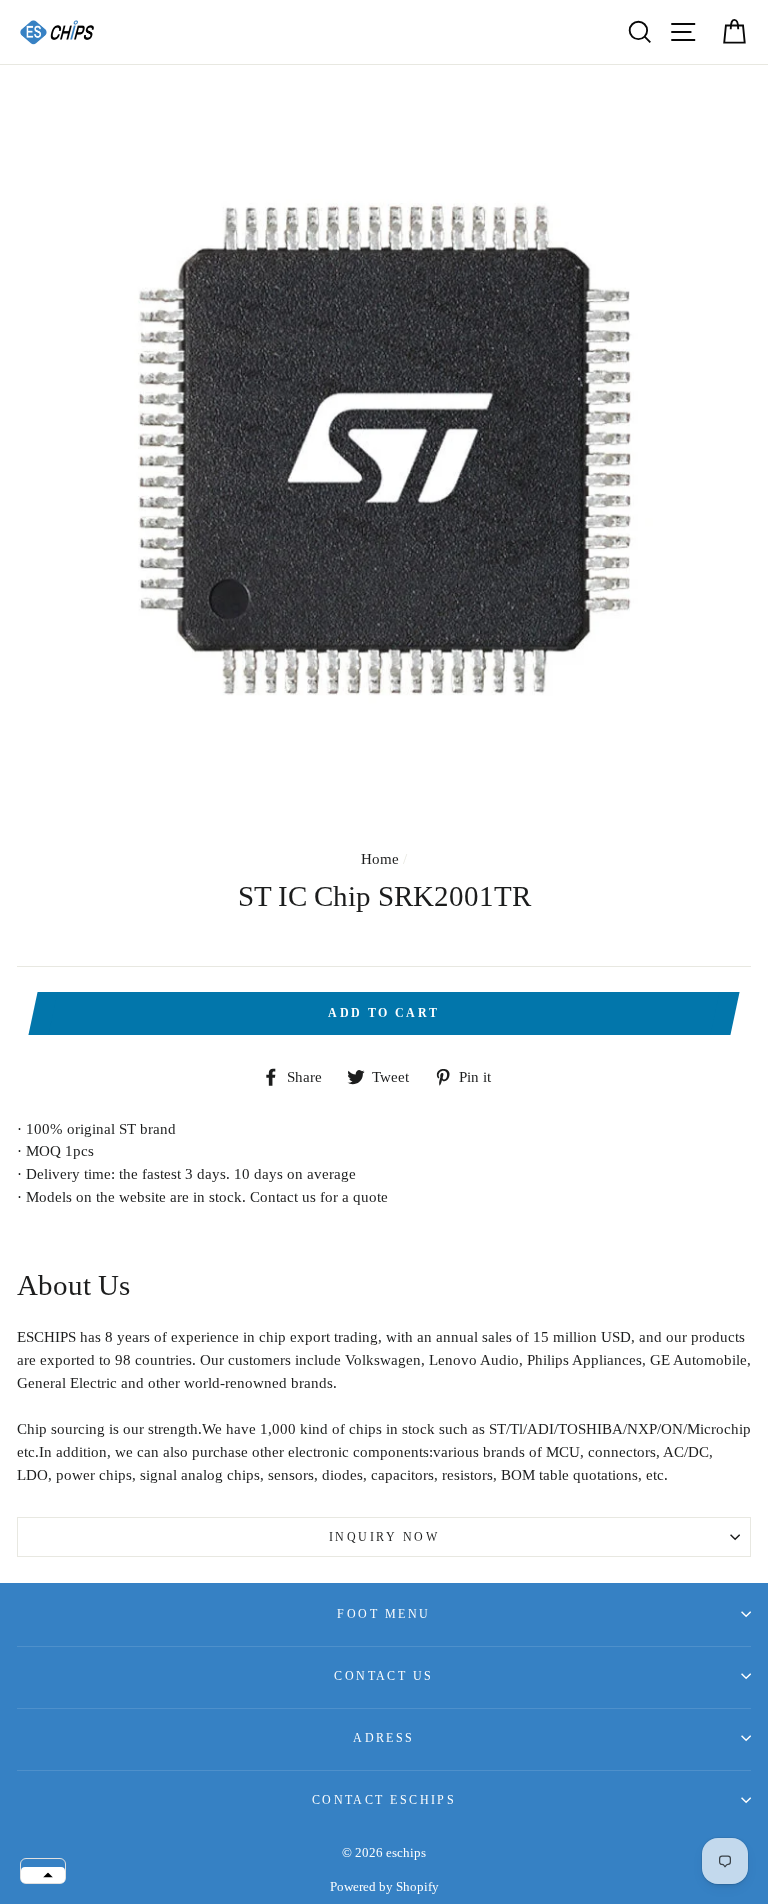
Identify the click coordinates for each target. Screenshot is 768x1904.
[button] (43, 1875)
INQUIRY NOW (384, 1537)
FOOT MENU (383, 1614)
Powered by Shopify (384, 1887)
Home (380, 858)
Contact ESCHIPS (384, 1800)
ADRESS (384, 1738)
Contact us (383, 1676)
